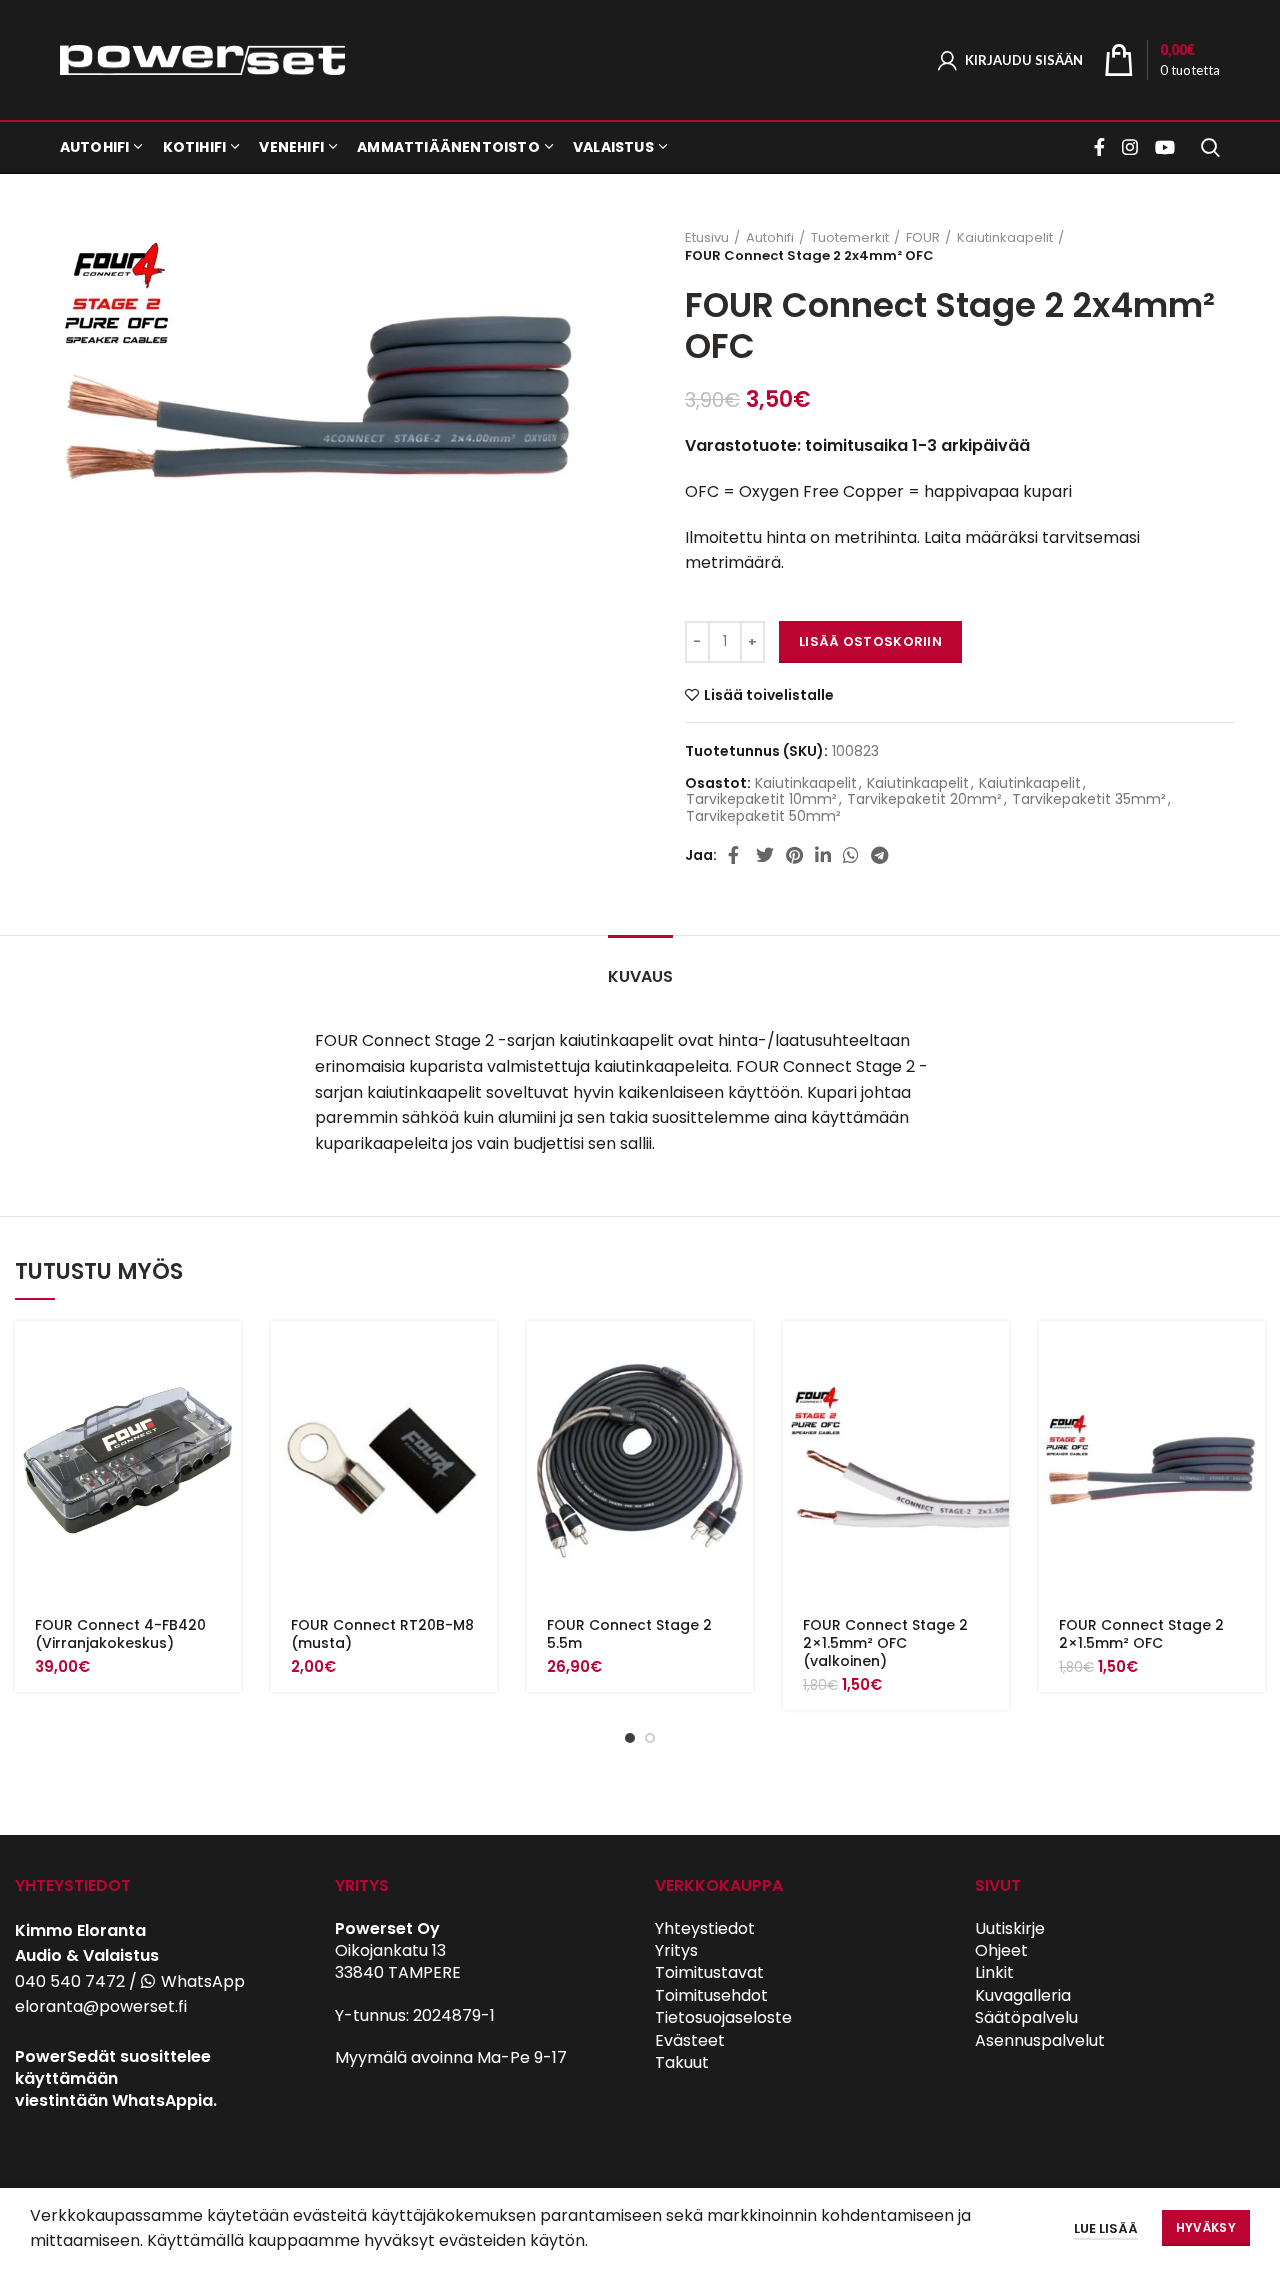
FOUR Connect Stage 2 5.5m (629, 1634)
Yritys (676, 1950)
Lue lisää (1106, 2228)
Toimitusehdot (711, 1995)
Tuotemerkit (850, 238)
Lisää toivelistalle (769, 695)
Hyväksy (1206, 2227)
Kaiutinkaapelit (1005, 238)
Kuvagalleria (1023, 1995)
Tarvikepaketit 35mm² (1089, 799)
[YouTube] (1165, 147)
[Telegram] (879, 855)
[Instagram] (1130, 147)
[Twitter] (765, 855)
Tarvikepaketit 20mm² (924, 799)
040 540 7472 (70, 1981)
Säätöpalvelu (1026, 2017)
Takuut (682, 2062)
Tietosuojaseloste (723, 2017)
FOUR (923, 238)
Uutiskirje (1010, 1928)
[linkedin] (823, 855)
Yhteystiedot (705, 1928)
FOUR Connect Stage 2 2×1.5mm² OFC (1141, 1634)
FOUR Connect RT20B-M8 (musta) (382, 1634)
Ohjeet (1001, 1950)
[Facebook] (1102, 147)
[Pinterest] (794, 855)
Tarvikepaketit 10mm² (761, 799)
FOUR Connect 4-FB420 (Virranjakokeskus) (120, 1634)
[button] (226, 1353)
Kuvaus (640, 976)
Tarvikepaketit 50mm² (763, 816)
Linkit (994, 1972)
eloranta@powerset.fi (101, 2006)
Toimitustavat (709, 1972)
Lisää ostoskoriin (870, 641)
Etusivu (707, 238)
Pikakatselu (226, 1398)
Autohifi (770, 238)
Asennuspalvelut (1040, 2040)
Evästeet (690, 2040)
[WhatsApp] (851, 855)
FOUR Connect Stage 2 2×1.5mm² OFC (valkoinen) (885, 1643)
